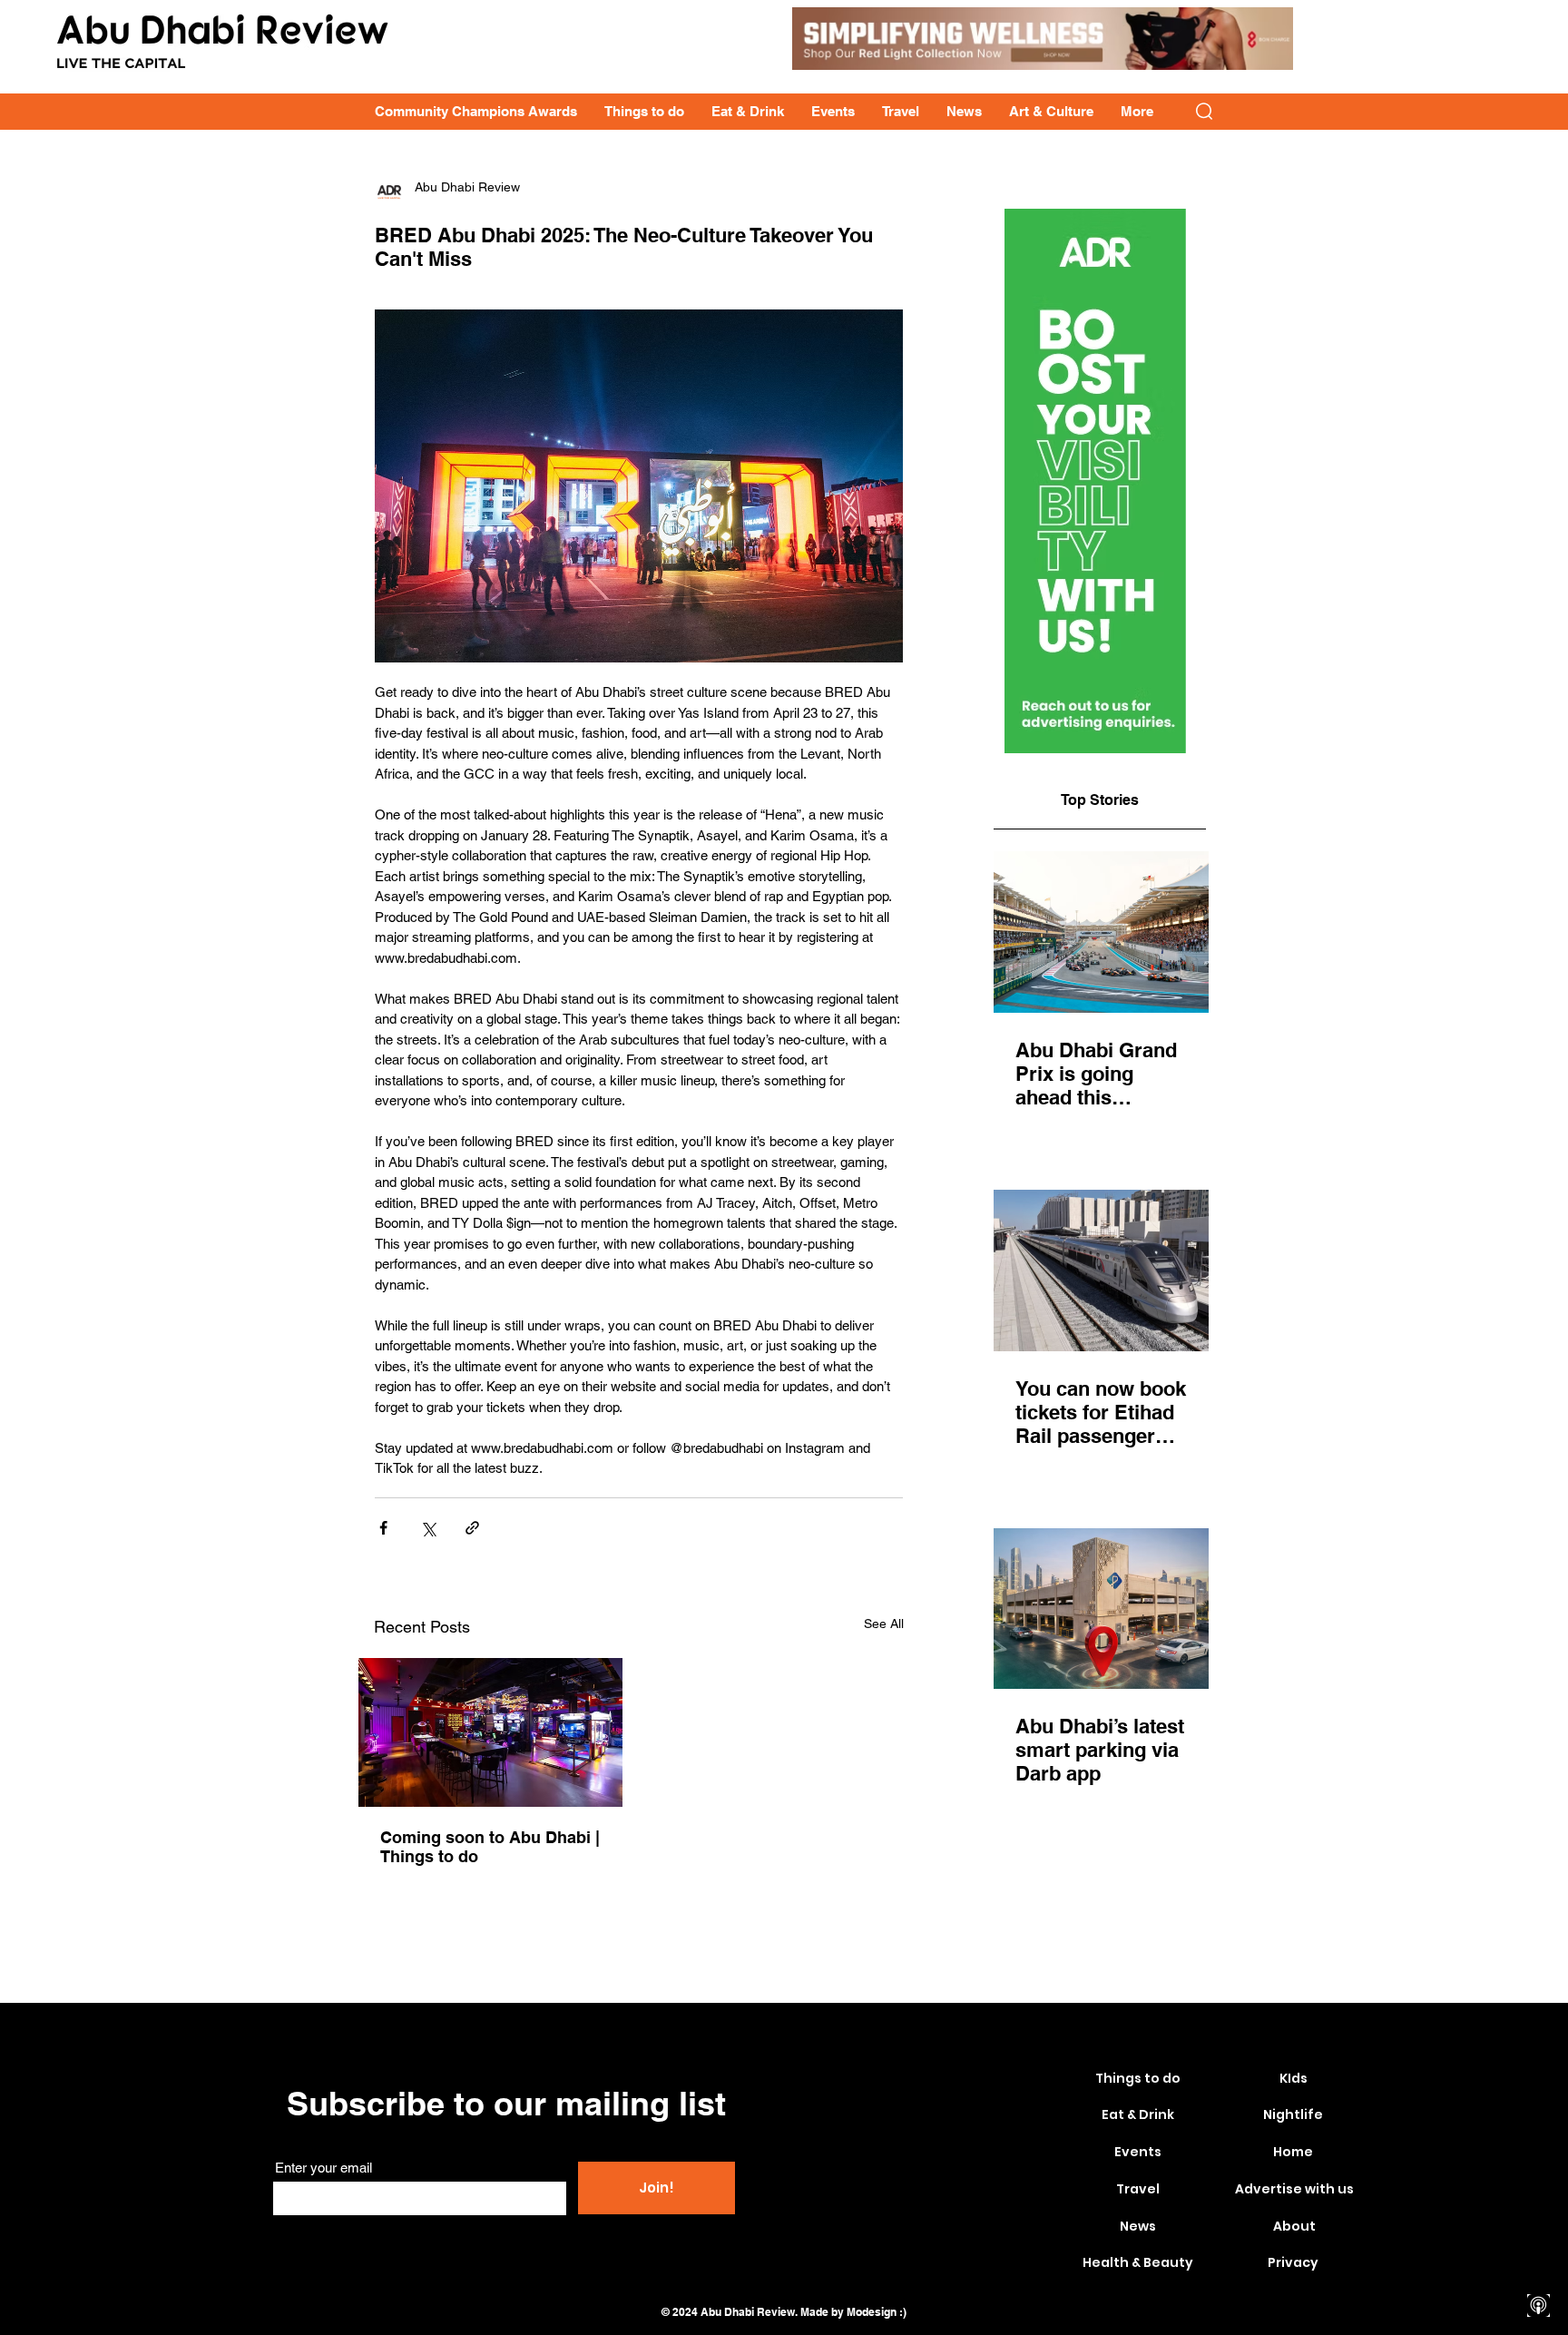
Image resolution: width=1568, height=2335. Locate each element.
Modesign (872, 2312)
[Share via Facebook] (383, 1528)
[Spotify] (1539, 2274)
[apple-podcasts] (1539, 2306)
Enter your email (323, 2168)
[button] (1204, 111)
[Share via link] (472, 1528)
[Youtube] (1539, 2242)
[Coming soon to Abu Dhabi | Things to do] (490, 1732)
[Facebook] (1539, 2178)
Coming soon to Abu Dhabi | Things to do (490, 1847)
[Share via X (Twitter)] (428, 1528)
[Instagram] (1539, 2210)
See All (884, 1624)
